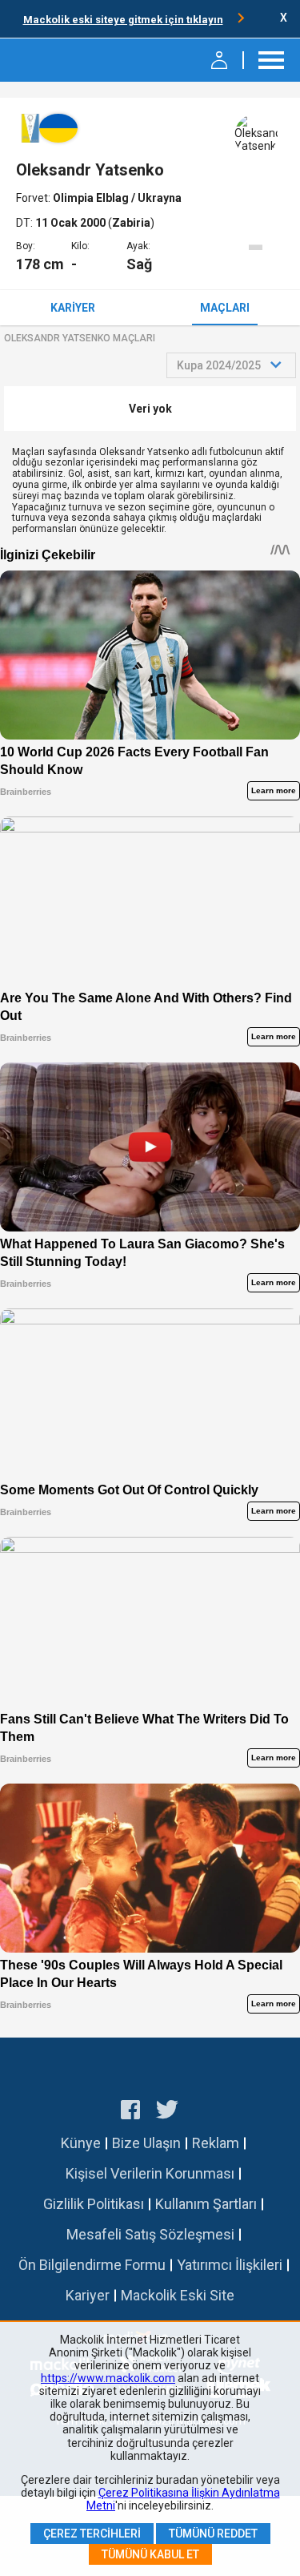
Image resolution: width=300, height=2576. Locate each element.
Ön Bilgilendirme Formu (92, 2265)
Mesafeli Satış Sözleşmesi (150, 2234)
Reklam (216, 2143)
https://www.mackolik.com (108, 2378)
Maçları (225, 308)
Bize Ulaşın (146, 2143)
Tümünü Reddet (213, 2534)
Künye (81, 2143)
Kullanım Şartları (206, 2204)
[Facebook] (130, 2112)
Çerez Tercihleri (92, 2534)
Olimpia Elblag (92, 198)
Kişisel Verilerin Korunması (150, 2173)
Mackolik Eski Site (178, 2295)
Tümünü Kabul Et (150, 2554)
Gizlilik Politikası (94, 2204)
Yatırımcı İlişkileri (230, 2265)
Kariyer (73, 308)
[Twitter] (168, 2112)
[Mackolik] (54, 60)
